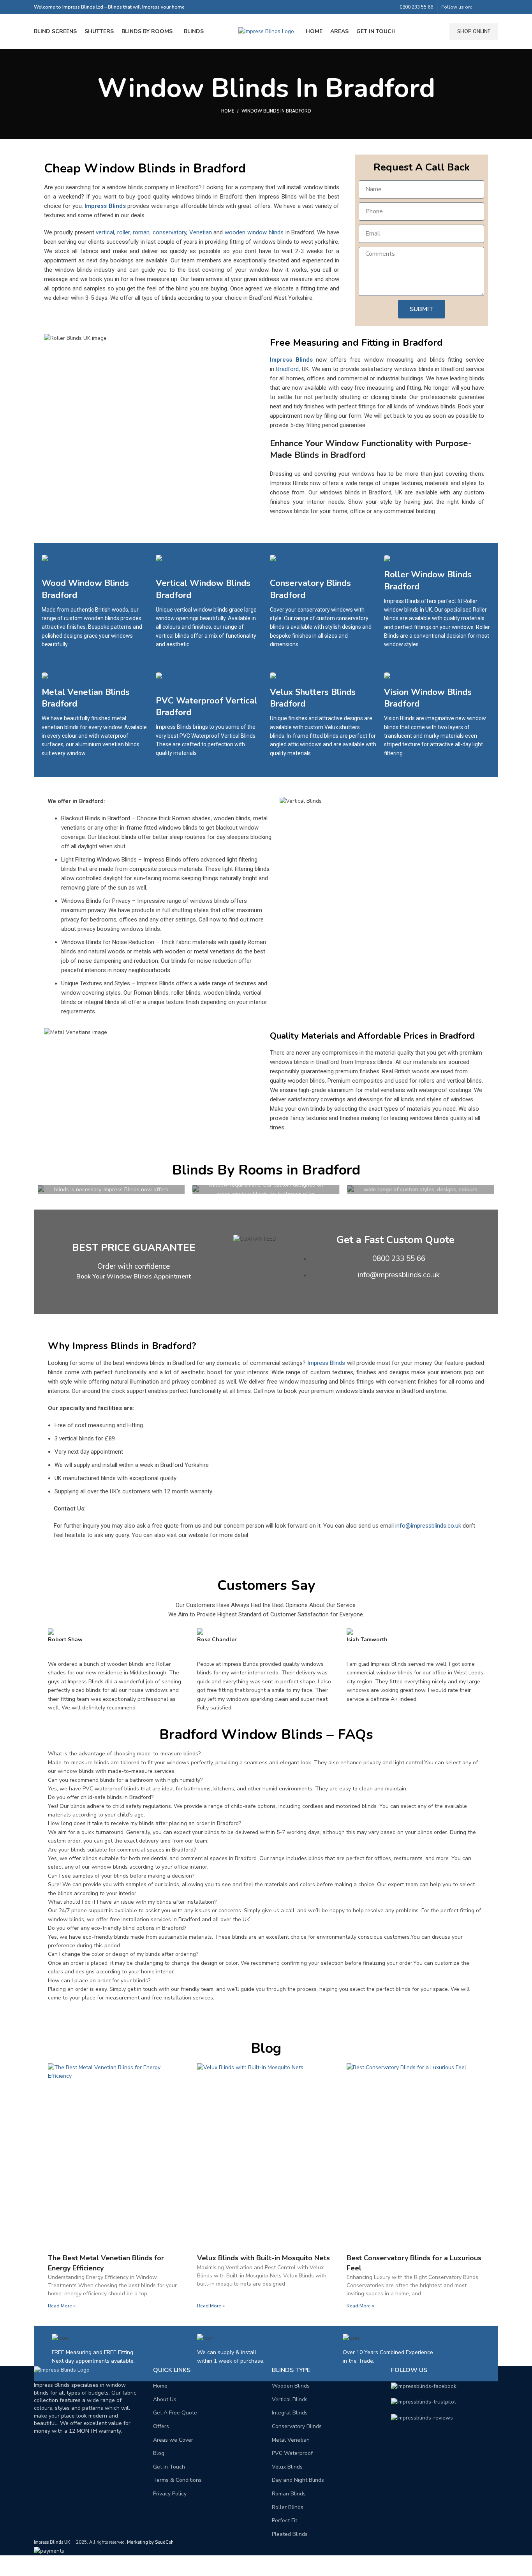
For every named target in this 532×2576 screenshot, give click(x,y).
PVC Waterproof (292, 2453)
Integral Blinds (290, 2413)
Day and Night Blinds (298, 2480)
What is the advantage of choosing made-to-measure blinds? (124, 1754)
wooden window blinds (254, 232)
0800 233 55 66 (416, 7)
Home (228, 111)
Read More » (62, 2306)
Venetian (201, 232)
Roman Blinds (289, 2494)
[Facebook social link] (485, 7)
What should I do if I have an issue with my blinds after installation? (132, 1902)
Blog (159, 2453)
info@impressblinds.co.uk (428, 1526)
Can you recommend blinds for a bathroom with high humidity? (125, 1780)
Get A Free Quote (175, 2413)
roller (123, 232)
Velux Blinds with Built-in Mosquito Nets (263, 2258)
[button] (266, 1754)
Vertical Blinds (290, 2399)
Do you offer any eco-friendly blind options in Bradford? (117, 1928)
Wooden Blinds (291, 2386)
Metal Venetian (291, 2440)
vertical (105, 232)
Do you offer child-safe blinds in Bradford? (101, 1797)
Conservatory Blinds (297, 2426)
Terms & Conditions (177, 2480)
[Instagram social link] (494, 7)
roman (141, 232)
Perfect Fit (284, 2521)
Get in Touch (169, 2467)
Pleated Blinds (290, 2534)
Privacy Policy (170, 2494)
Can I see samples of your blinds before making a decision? (121, 1876)
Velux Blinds (287, 2467)
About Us (165, 2399)
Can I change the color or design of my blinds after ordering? (123, 1954)
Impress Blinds (105, 206)
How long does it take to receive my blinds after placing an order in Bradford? (144, 1823)
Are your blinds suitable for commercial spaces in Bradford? (122, 1850)
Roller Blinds (288, 2507)
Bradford (287, 369)
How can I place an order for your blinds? (99, 1981)
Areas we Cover (173, 2440)
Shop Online (474, 32)
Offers (161, 2426)
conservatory (169, 232)
